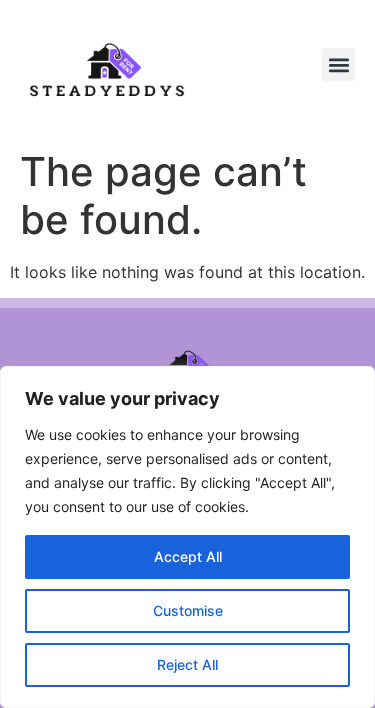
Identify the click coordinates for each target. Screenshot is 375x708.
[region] (187, 537)
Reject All (187, 664)
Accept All (188, 556)
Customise (188, 610)
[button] (338, 64)
